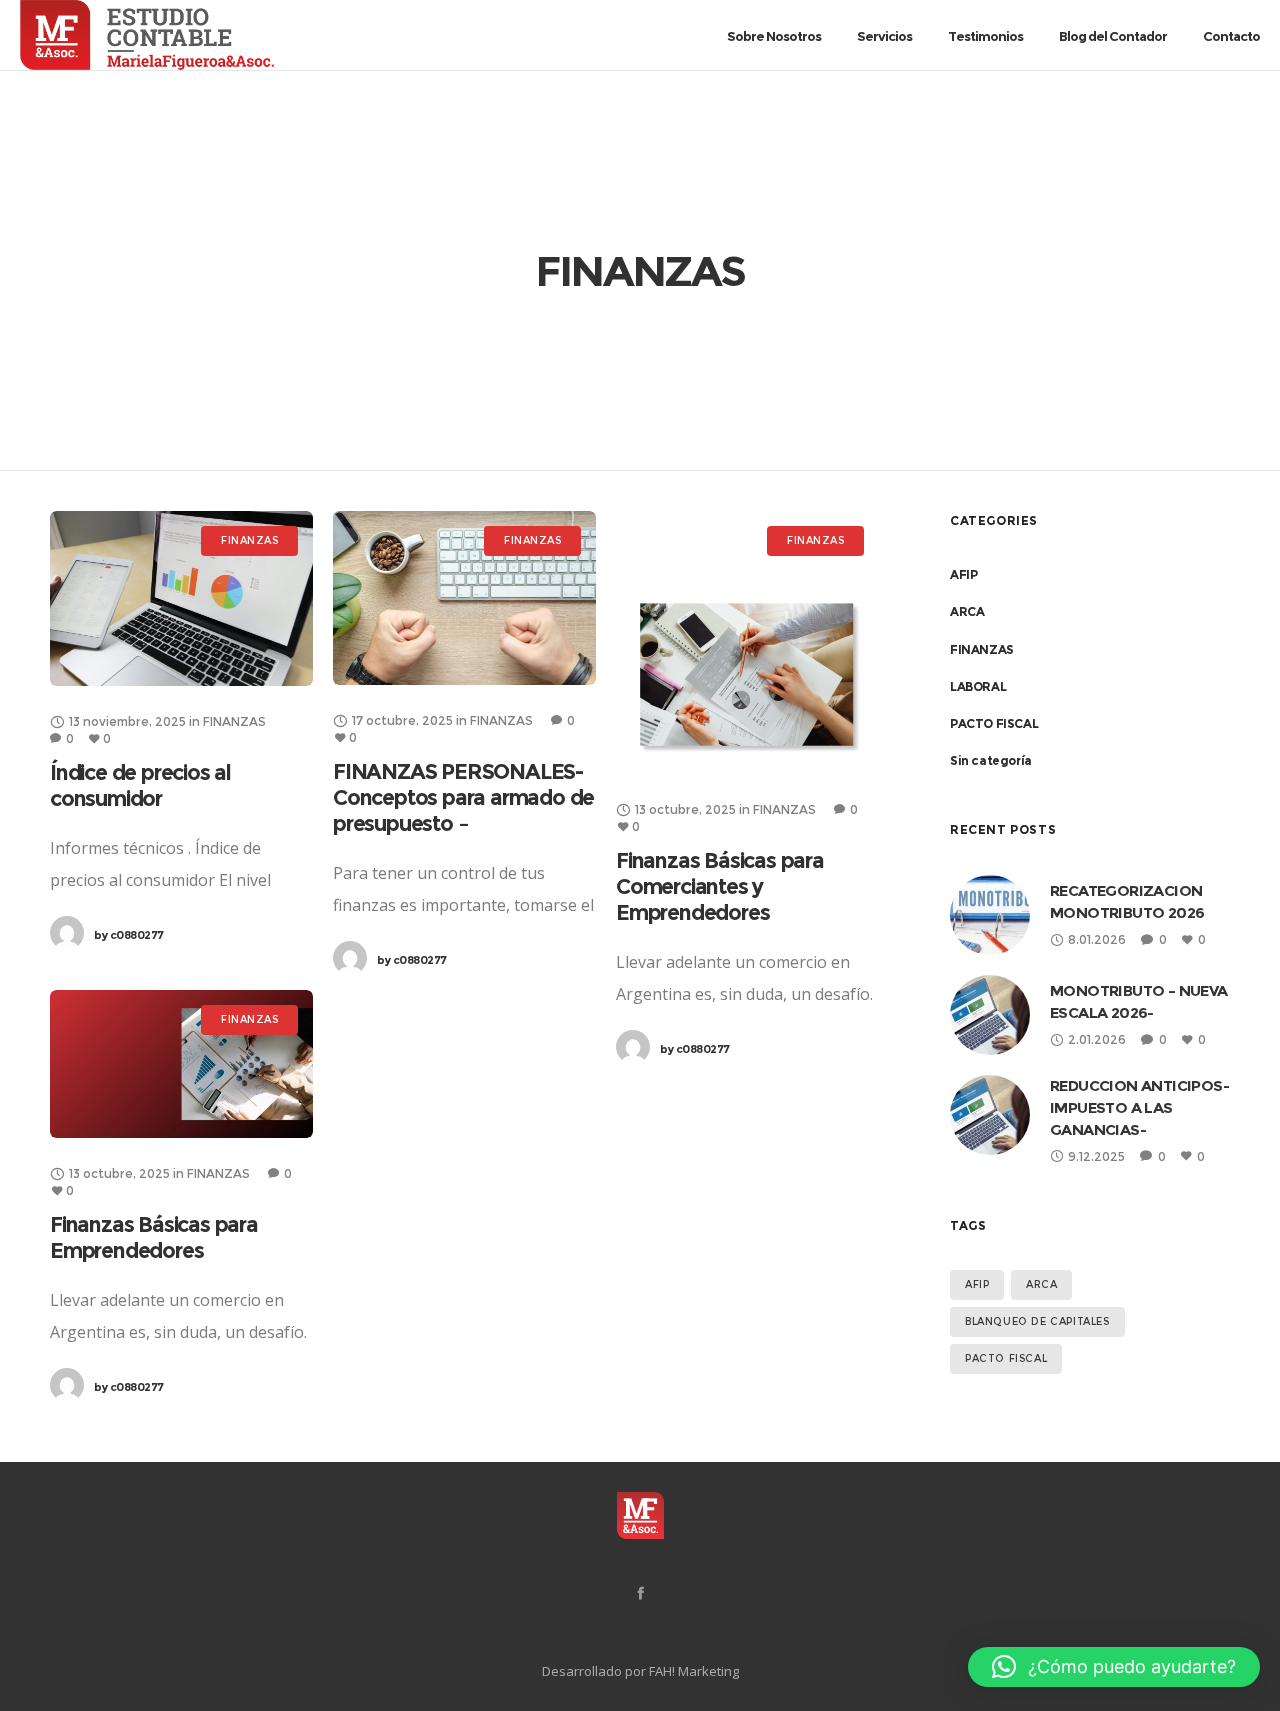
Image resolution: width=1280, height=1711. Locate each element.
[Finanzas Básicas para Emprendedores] (181, 1064)
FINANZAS (982, 649)
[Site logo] (94, 35)
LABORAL (978, 686)
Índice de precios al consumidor (140, 785)
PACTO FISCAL (994, 723)
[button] (1114, 1667)
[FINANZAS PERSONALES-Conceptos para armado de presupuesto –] (464, 598)
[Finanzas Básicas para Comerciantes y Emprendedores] (747, 642)
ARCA (967, 611)
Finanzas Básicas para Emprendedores (154, 1237)
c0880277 (129, 935)
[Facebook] (640, 1592)
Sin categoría (991, 760)
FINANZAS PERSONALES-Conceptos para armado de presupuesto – (463, 797)
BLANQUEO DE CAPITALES (1037, 1321)
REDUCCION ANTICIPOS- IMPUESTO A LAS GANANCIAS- (1139, 1107)
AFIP (963, 574)
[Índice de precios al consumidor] (181, 598)
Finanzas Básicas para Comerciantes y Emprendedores (720, 886)
